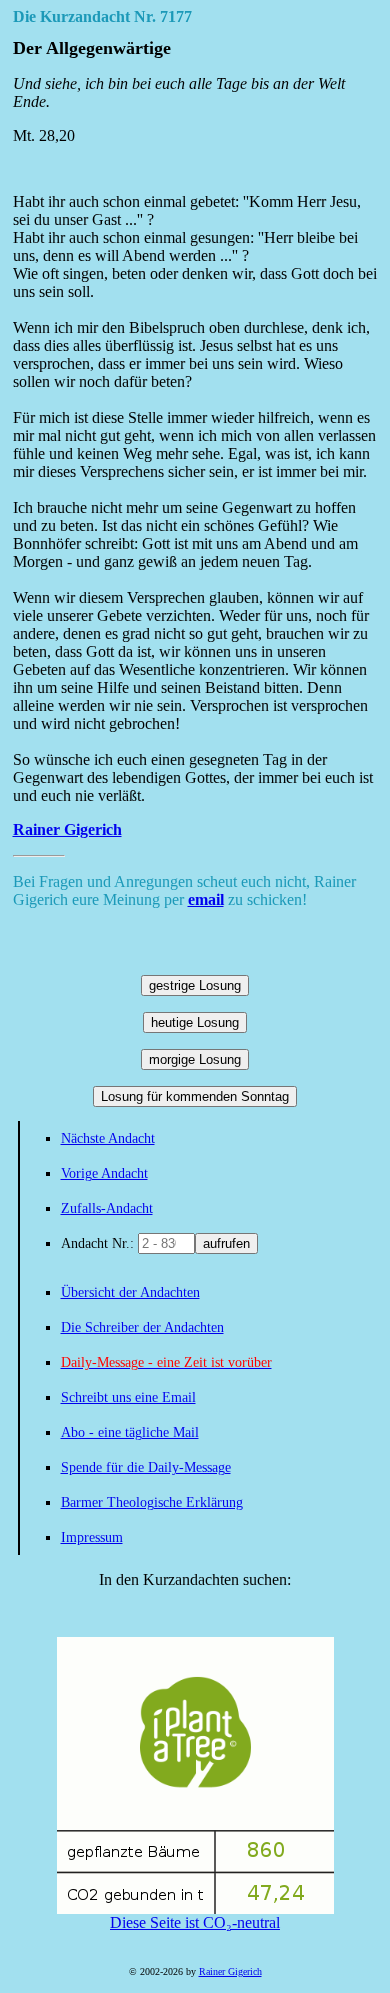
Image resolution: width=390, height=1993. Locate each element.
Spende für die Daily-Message (146, 1467)
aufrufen (226, 1243)
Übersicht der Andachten (130, 1292)
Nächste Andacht (108, 1138)
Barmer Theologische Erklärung (152, 1502)
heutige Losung (195, 1022)
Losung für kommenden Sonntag (195, 1096)
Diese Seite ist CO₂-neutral (195, 1922)
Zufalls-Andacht (107, 1208)
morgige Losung (195, 1059)
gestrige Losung (195, 985)
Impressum (92, 1537)
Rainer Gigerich (67, 829)
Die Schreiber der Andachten (142, 1327)
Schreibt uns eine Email (128, 1397)
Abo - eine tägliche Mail (130, 1432)
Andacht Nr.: (99, 1243)
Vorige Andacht (104, 1173)
